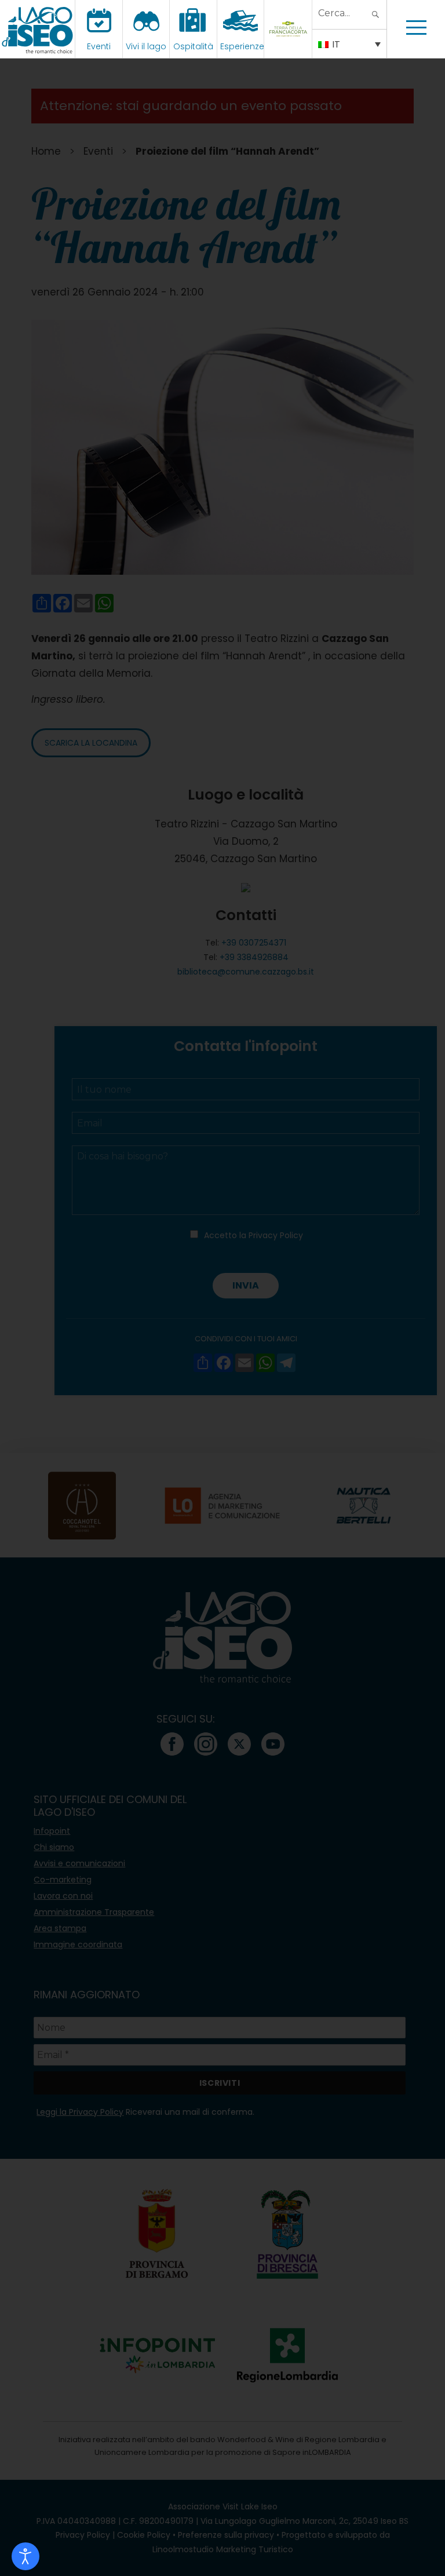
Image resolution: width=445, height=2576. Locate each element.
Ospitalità (193, 46)
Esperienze (242, 46)
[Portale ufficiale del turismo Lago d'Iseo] (37, 29)
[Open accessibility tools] (25, 2556)
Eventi (99, 46)
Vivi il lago (146, 46)
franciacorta (289, 46)
